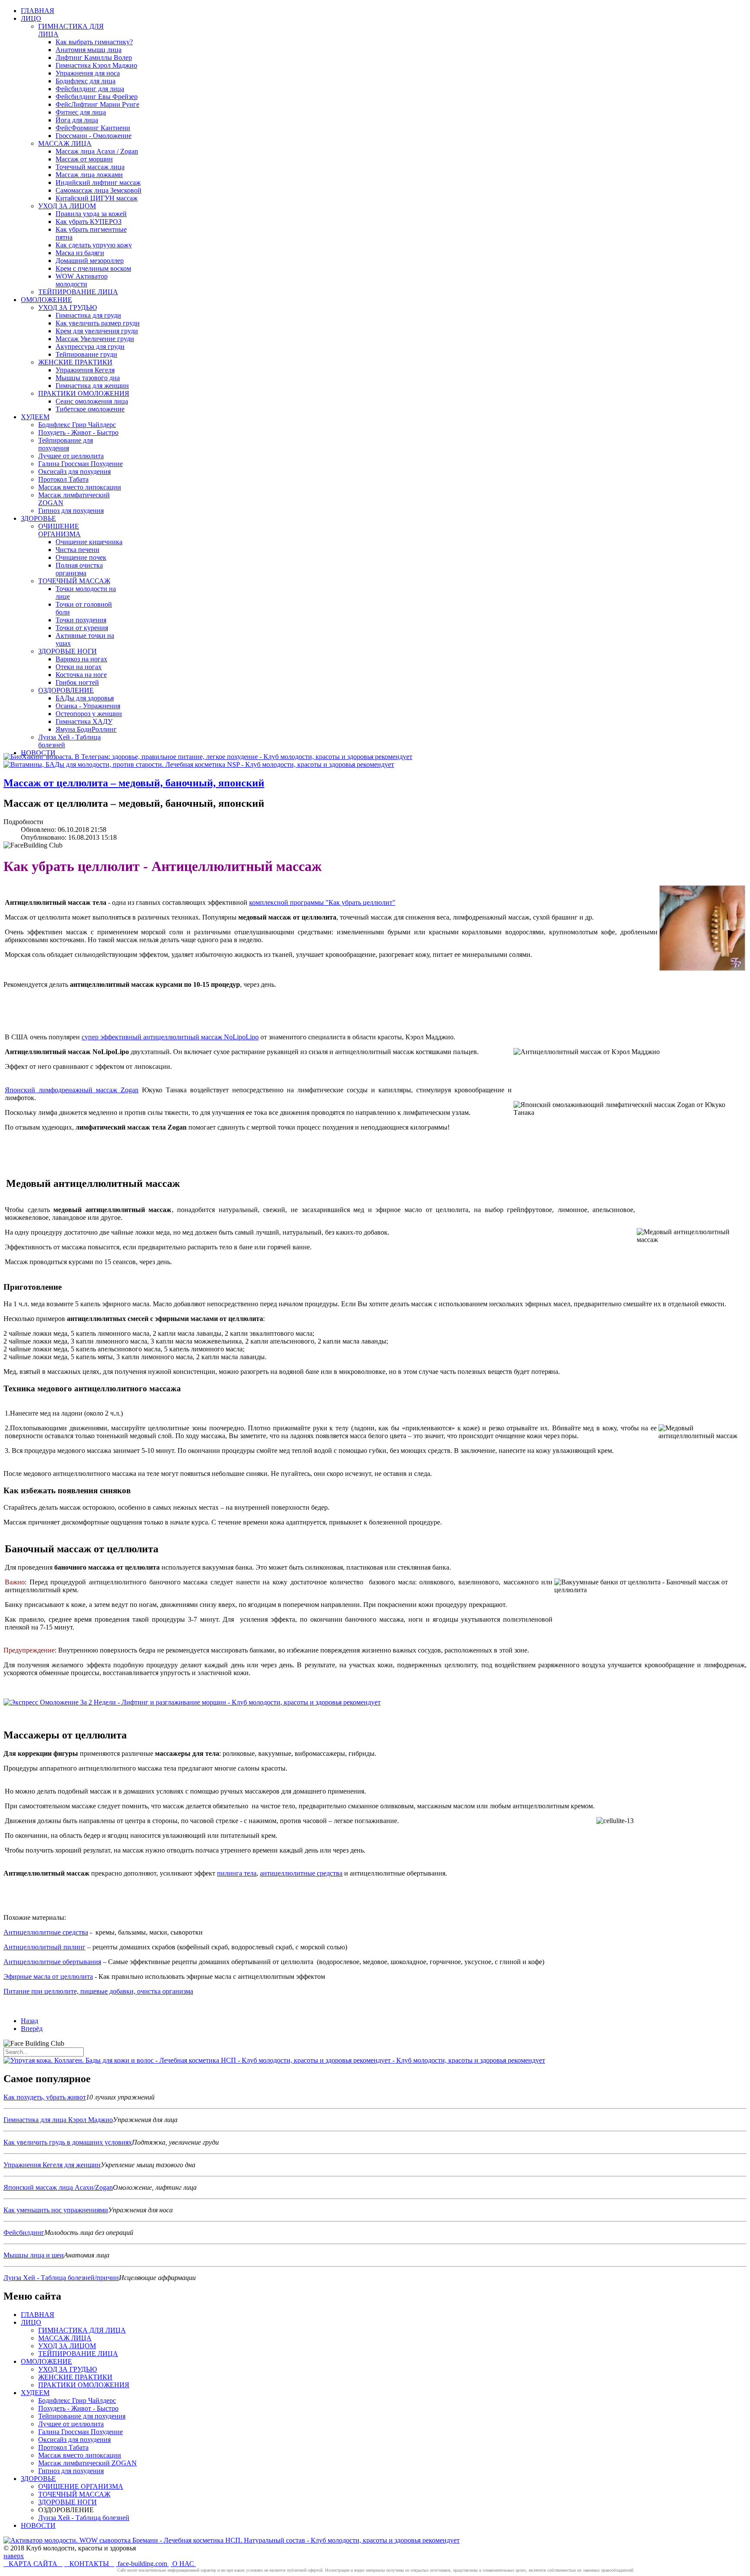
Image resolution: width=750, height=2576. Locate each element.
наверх (14, 2556)
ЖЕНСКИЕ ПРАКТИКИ (75, 2377)
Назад (30, 2021)
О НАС (183, 2564)
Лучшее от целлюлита (71, 2424)
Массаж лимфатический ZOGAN (87, 2463)
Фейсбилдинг (24, 2233)
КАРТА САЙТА (33, 2564)
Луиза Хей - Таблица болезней (84, 2518)
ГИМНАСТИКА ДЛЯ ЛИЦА (82, 2330)
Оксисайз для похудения (74, 2440)
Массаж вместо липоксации (80, 2455)
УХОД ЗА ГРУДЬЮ (67, 2369)
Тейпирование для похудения (82, 2416)
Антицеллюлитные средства (46, 1932)
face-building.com (142, 2564)
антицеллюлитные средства (301, 1873)
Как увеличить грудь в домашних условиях (68, 2142)
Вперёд (32, 2029)
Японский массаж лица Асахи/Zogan (58, 2187)
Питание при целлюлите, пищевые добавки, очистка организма (98, 1991)
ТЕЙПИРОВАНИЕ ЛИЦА (78, 2354)
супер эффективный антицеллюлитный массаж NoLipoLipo (170, 1037)
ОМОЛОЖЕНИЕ (46, 2361)
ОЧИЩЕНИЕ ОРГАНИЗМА (81, 2486)
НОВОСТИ (38, 2525)
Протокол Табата (63, 2447)
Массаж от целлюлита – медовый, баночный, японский (134, 783)
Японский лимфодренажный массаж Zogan (72, 1090)
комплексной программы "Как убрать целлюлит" (322, 902)
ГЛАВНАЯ (38, 2315)
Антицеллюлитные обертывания (52, 1962)
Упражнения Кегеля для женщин (52, 2165)
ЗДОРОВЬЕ (38, 2479)
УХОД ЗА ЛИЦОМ (67, 2346)
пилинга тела (237, 1873)
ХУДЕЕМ (35, 2393)
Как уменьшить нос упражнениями (56, 2210)
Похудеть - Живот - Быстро (78, 2408)
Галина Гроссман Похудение (81, 2432)
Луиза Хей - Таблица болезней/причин (61, 2278)
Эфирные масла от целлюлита (48, 1976)
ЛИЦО (31, 2322)
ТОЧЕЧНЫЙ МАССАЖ (74, 2494)
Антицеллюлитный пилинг (44, 1947)
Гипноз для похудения (71, 2471)
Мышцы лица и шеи (34, 2255)
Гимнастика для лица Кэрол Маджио (58, 2120)
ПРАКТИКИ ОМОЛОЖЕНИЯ (84, 2385)
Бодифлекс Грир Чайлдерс (77, 2400)
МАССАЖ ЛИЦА (65, 2338)
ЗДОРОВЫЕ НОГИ (67, 2502)
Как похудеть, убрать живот (45, 2097)
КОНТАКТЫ (89, 2564)
